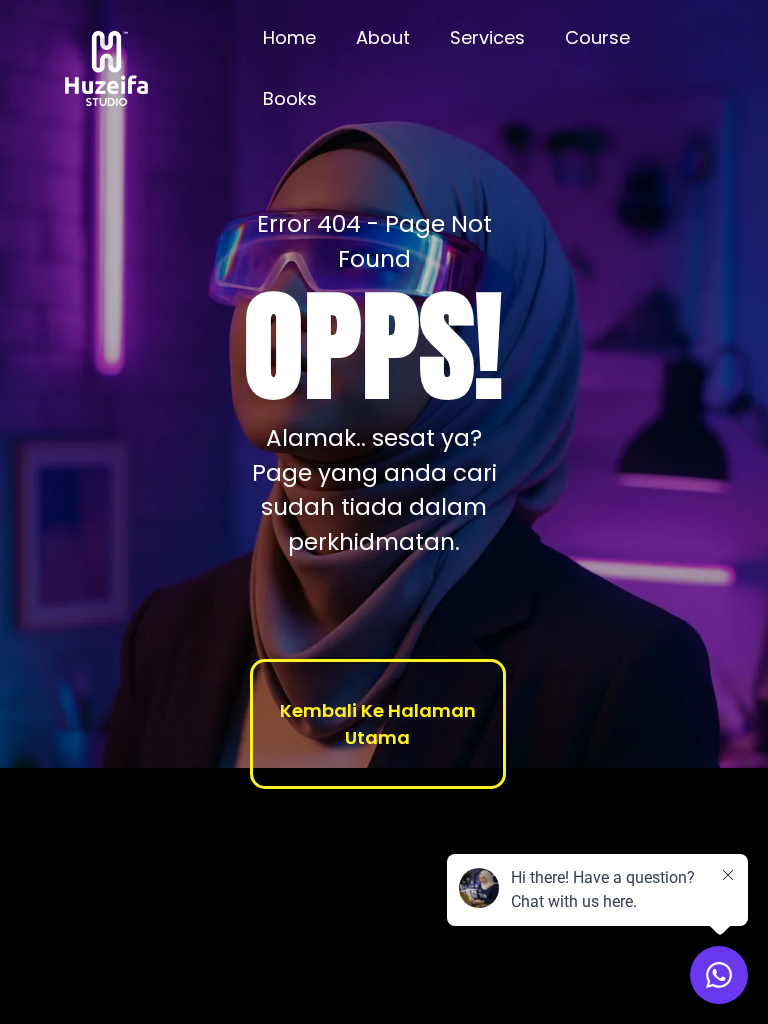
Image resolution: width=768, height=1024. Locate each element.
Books (290, 98)
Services (487, 37)
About (383, 37)
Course (597, 37)
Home (289, 37)
